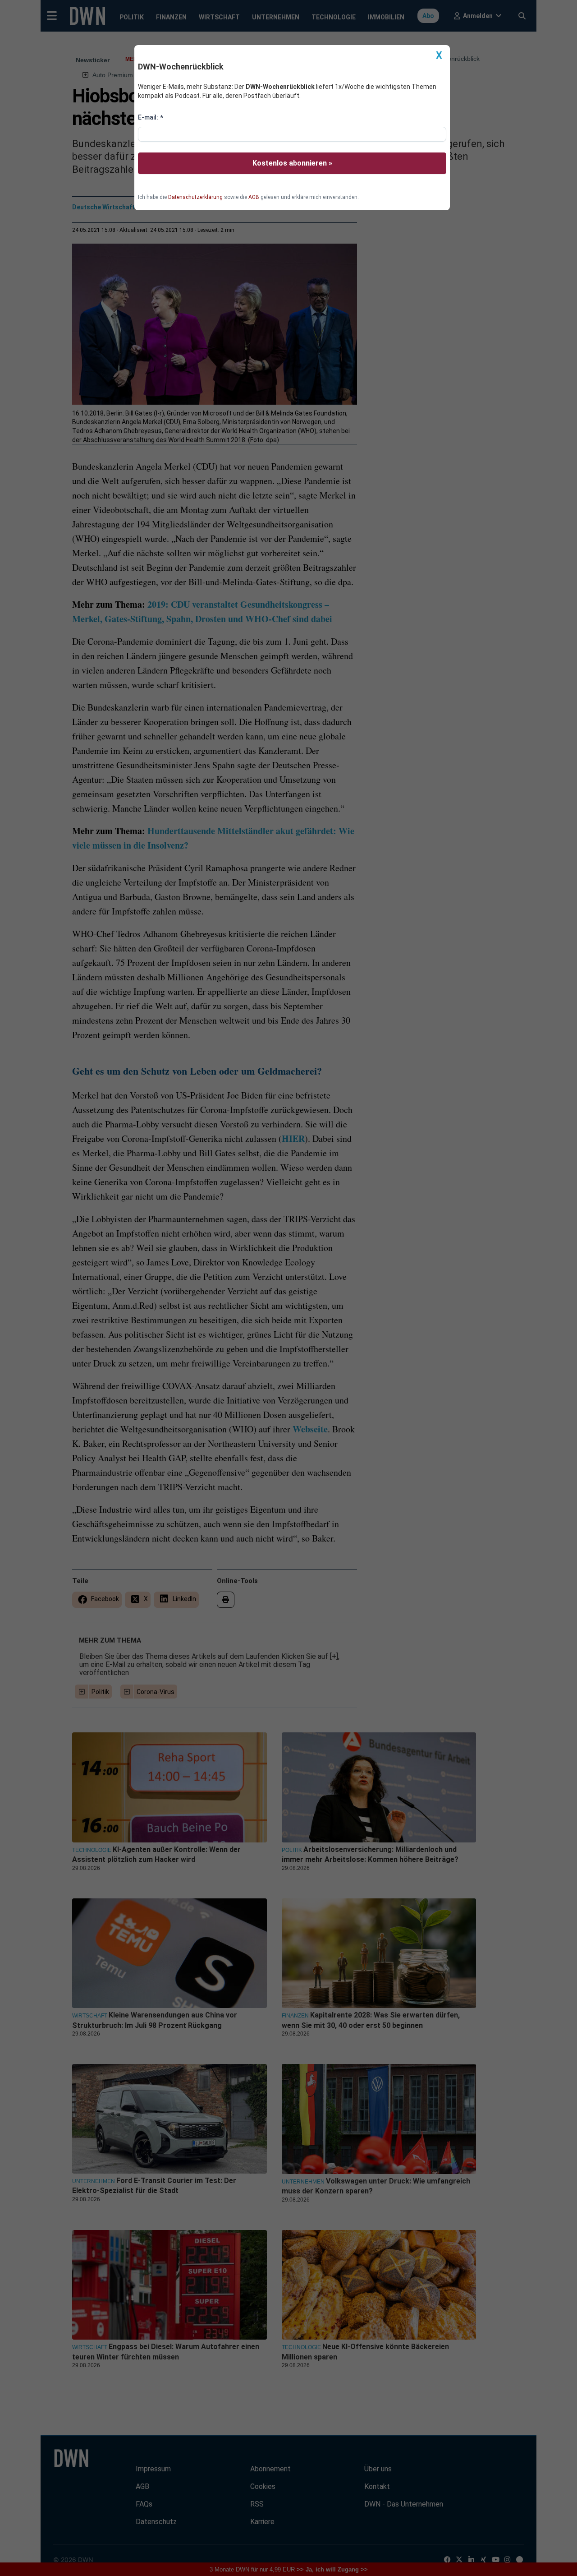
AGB (254, 197)
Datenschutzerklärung (195, 197)
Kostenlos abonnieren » (292, 163)
